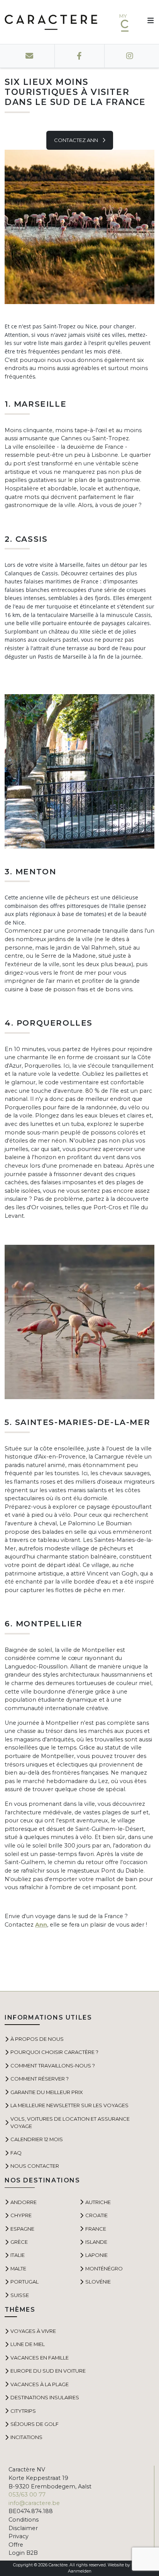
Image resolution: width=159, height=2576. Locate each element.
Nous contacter (35, 2166)
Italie (18, 2255)
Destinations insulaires (45, 2397)
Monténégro (104, 2268)
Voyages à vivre (33, 2331)
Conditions (24, 2520)
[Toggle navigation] (148, 22)
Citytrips (23, 2411)
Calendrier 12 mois (37, 2139)
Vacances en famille (40, 2358)
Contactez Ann (77, 140)
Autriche (98, 2202)
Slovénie (98, 2282)
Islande (96, 2242)
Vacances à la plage (40, 2384)
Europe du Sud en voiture (48, 2371)
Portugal (25, 2282)
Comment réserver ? (40, 2079)
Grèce (19, 2242)
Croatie (96, 2215)
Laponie (96, 2255)
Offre (16, 2545)
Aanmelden (80, 2571)
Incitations (26, 2437)
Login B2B (23, 2553)
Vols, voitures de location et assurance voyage (70, 2122)
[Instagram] (129, 56)
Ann (41, 1925)
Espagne (22, 2229)
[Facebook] (79, 56)
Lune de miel (28, 2344)
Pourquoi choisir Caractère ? (54, 2052)
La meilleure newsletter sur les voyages (69, 2105)
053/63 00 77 (27, 2495)
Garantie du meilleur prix (47, 2092)
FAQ (16, 2153)
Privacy (19, 2536)
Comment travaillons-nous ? (53, 2066)
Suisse (20, 2295)
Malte (18, 2268)
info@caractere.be (34, 2503)
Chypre (21, 2215)
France (96, 2229)
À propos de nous (37, 2039)
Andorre (24, 2202)
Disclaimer (23, 2528)
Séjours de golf (35, 2424)
